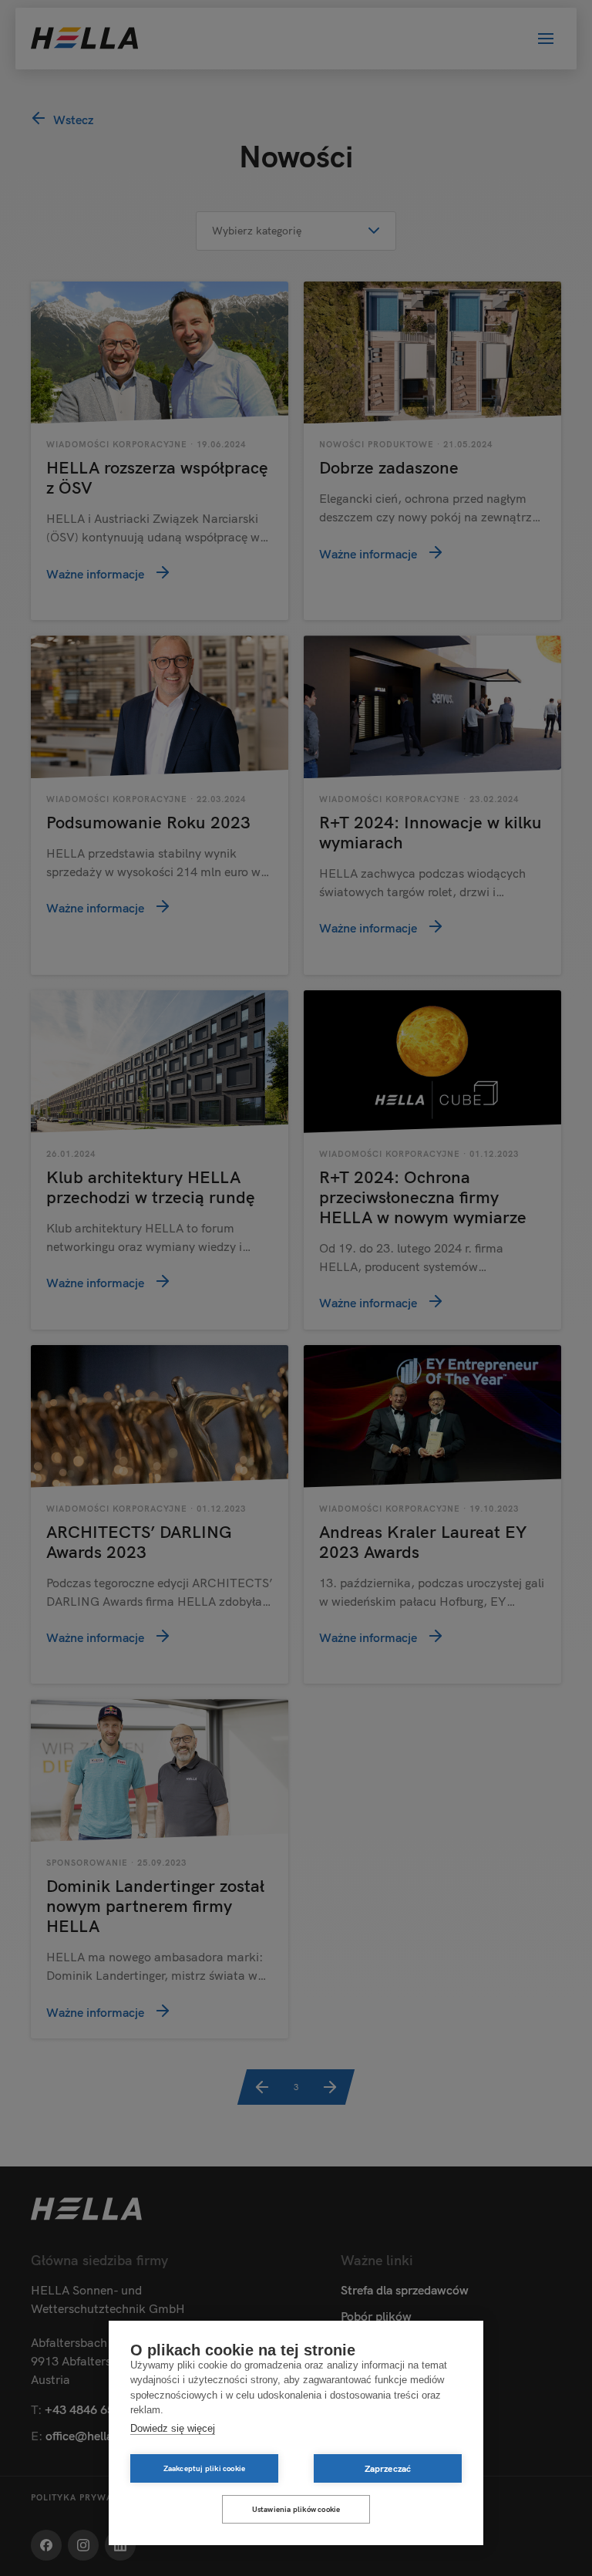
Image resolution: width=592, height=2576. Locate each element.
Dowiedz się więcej (173, 2428)
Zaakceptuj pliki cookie (205, 2468)
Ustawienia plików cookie (296, 2509)
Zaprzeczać (388, 2468)
